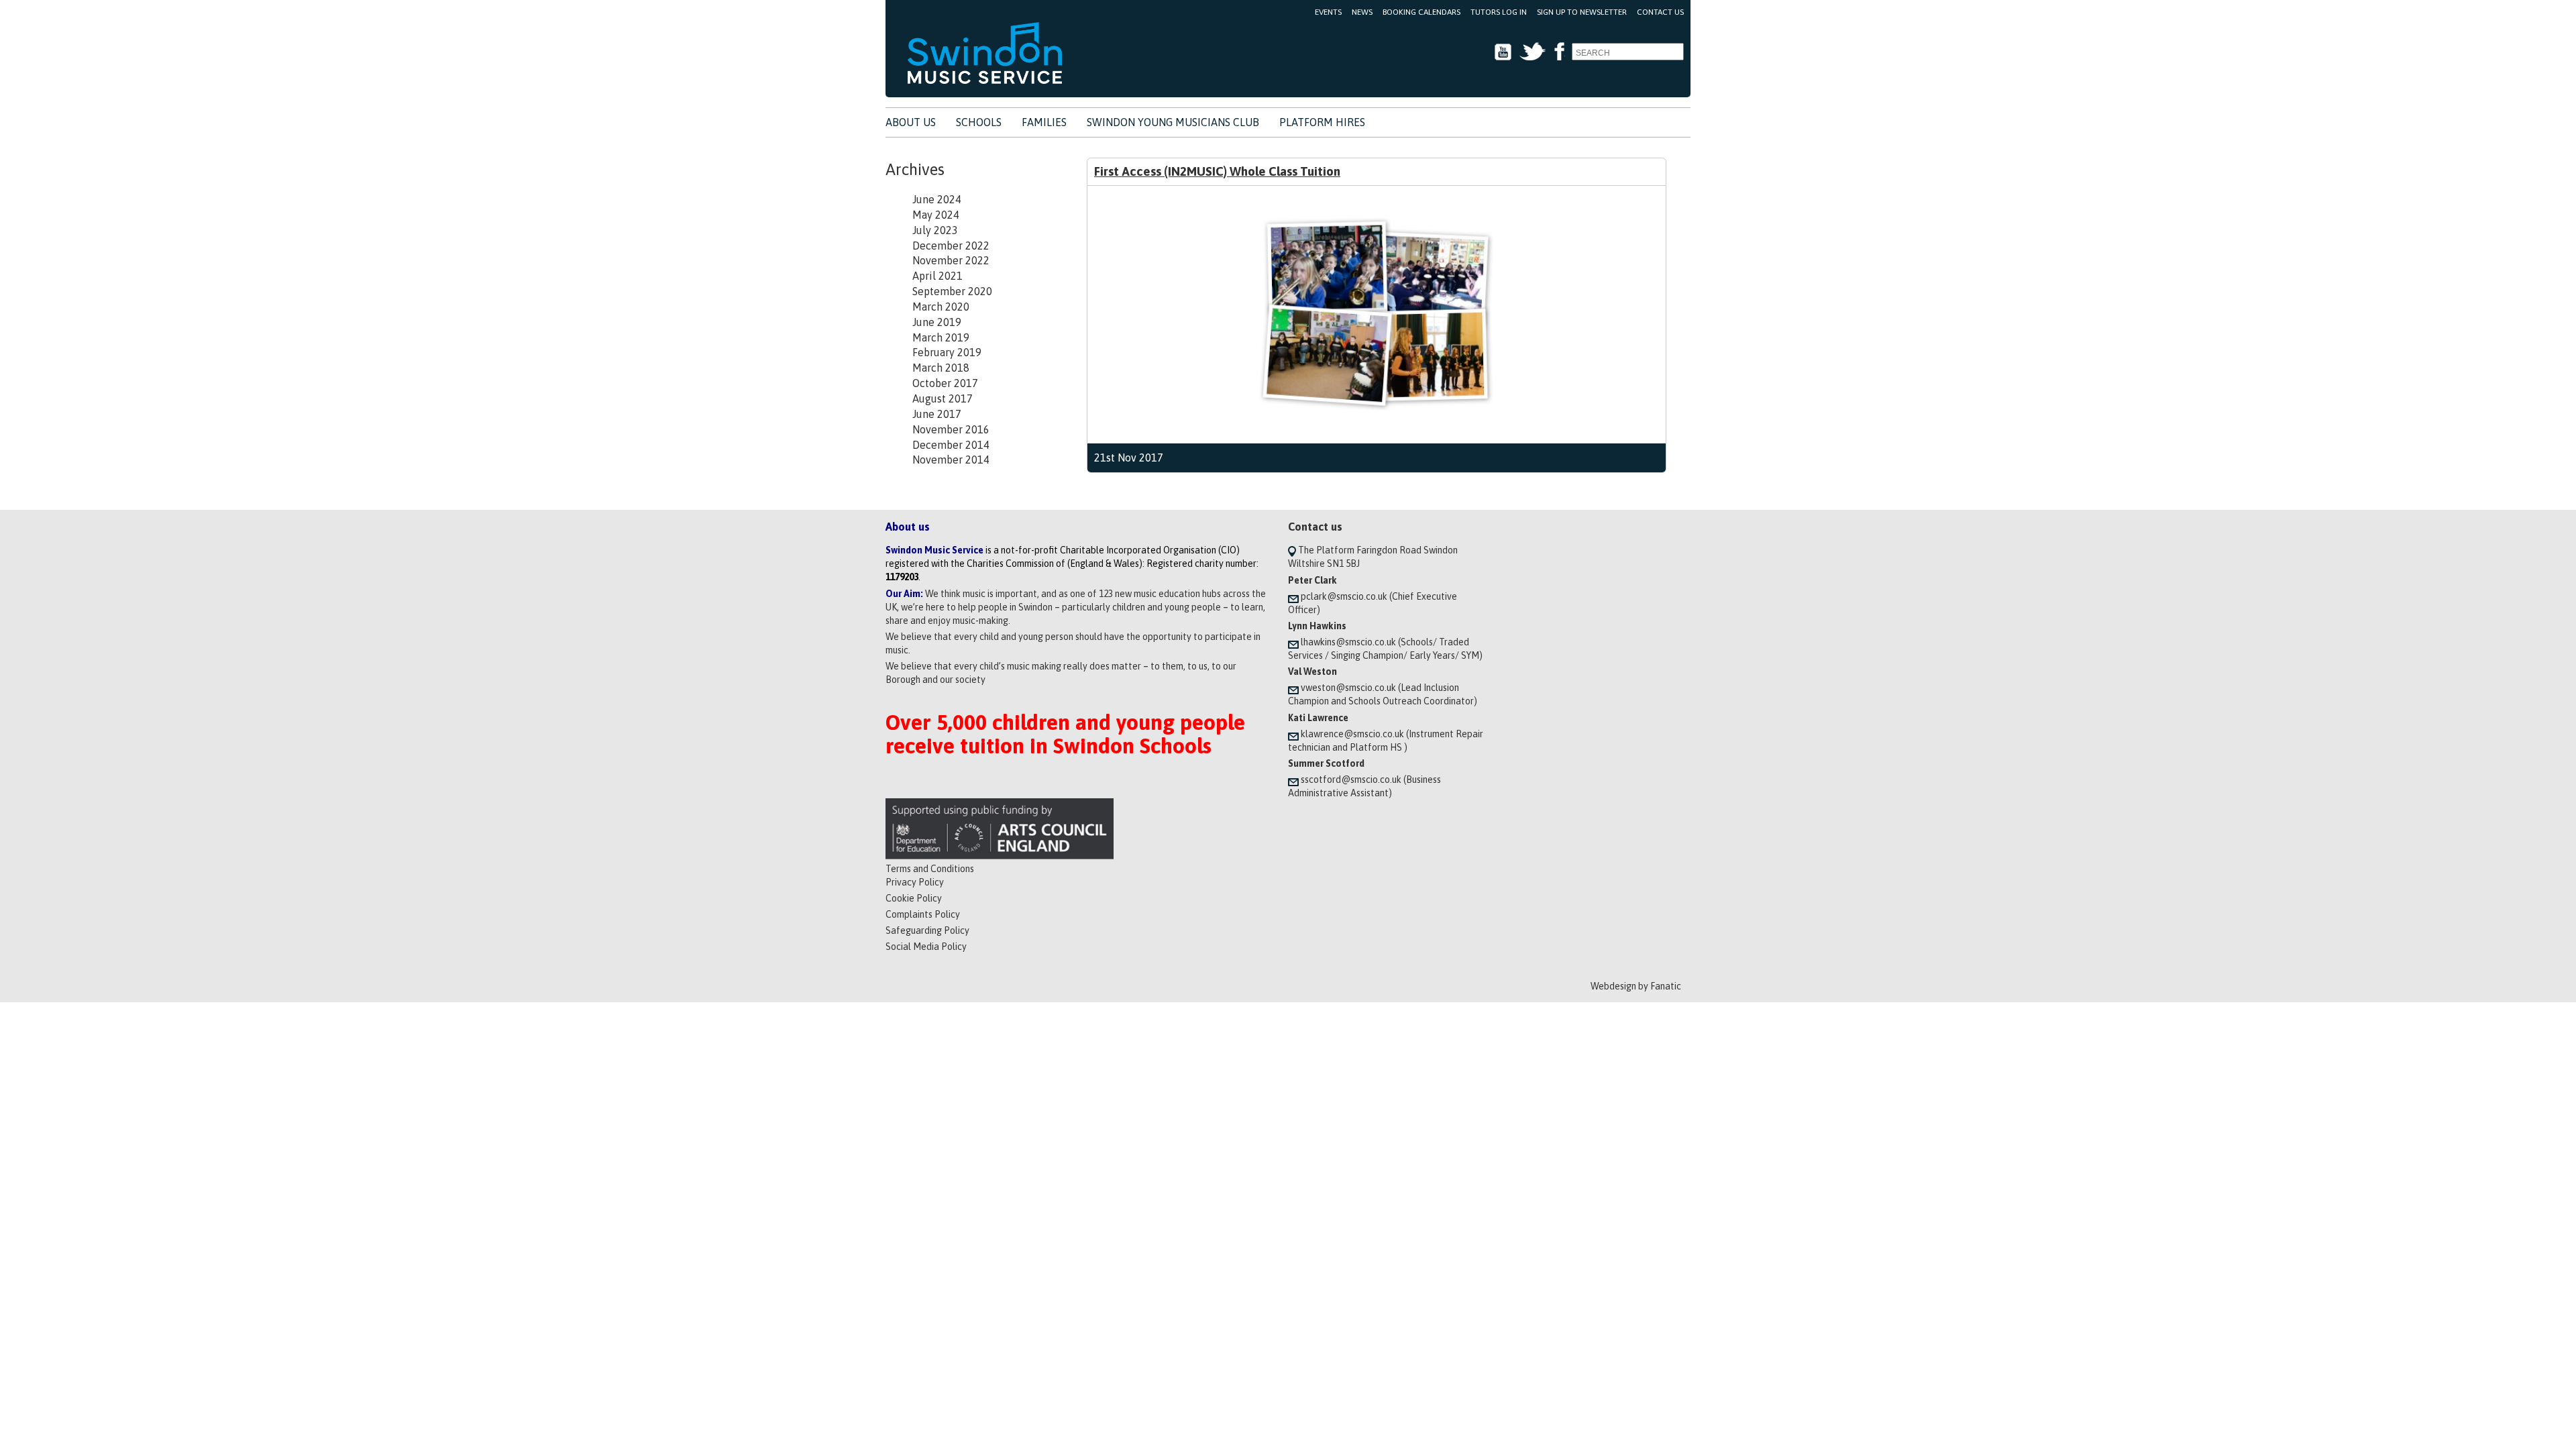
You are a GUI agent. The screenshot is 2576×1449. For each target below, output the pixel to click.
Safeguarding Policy (927, 930)
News (1362, 12)
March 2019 (941, 337)
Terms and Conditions (930, 869)
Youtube (1503, 52)
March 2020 (941, 307)
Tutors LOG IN (1499, 12)
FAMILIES (1044, 122)
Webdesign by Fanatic (1636, 986)
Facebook (1559, 52)
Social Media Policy (926, 947)
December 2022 (951, 246)
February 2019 (947, 352)
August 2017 (943, 398)
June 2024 (937, 199)
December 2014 (951, 445)
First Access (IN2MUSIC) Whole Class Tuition (1217, 171)
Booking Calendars (1421, 12)
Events (1328, 12)
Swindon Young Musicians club (1173, 122)
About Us (911, 122)
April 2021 (937, 276)
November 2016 (951, 429)
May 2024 (936, 215)
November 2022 (951, 260)
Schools (979, 122)
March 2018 (941, 368)
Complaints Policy (923, 914)
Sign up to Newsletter (1582, 12)
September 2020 (952, 291)
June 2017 (937, 414)
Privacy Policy (915, 882)
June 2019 (937, 322)
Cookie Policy (914, 898)
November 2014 (951, 460)
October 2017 (945, 383)
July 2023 (935, 230)
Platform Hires (1322, 122)
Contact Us (1660, 12)
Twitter (1533, 52)
